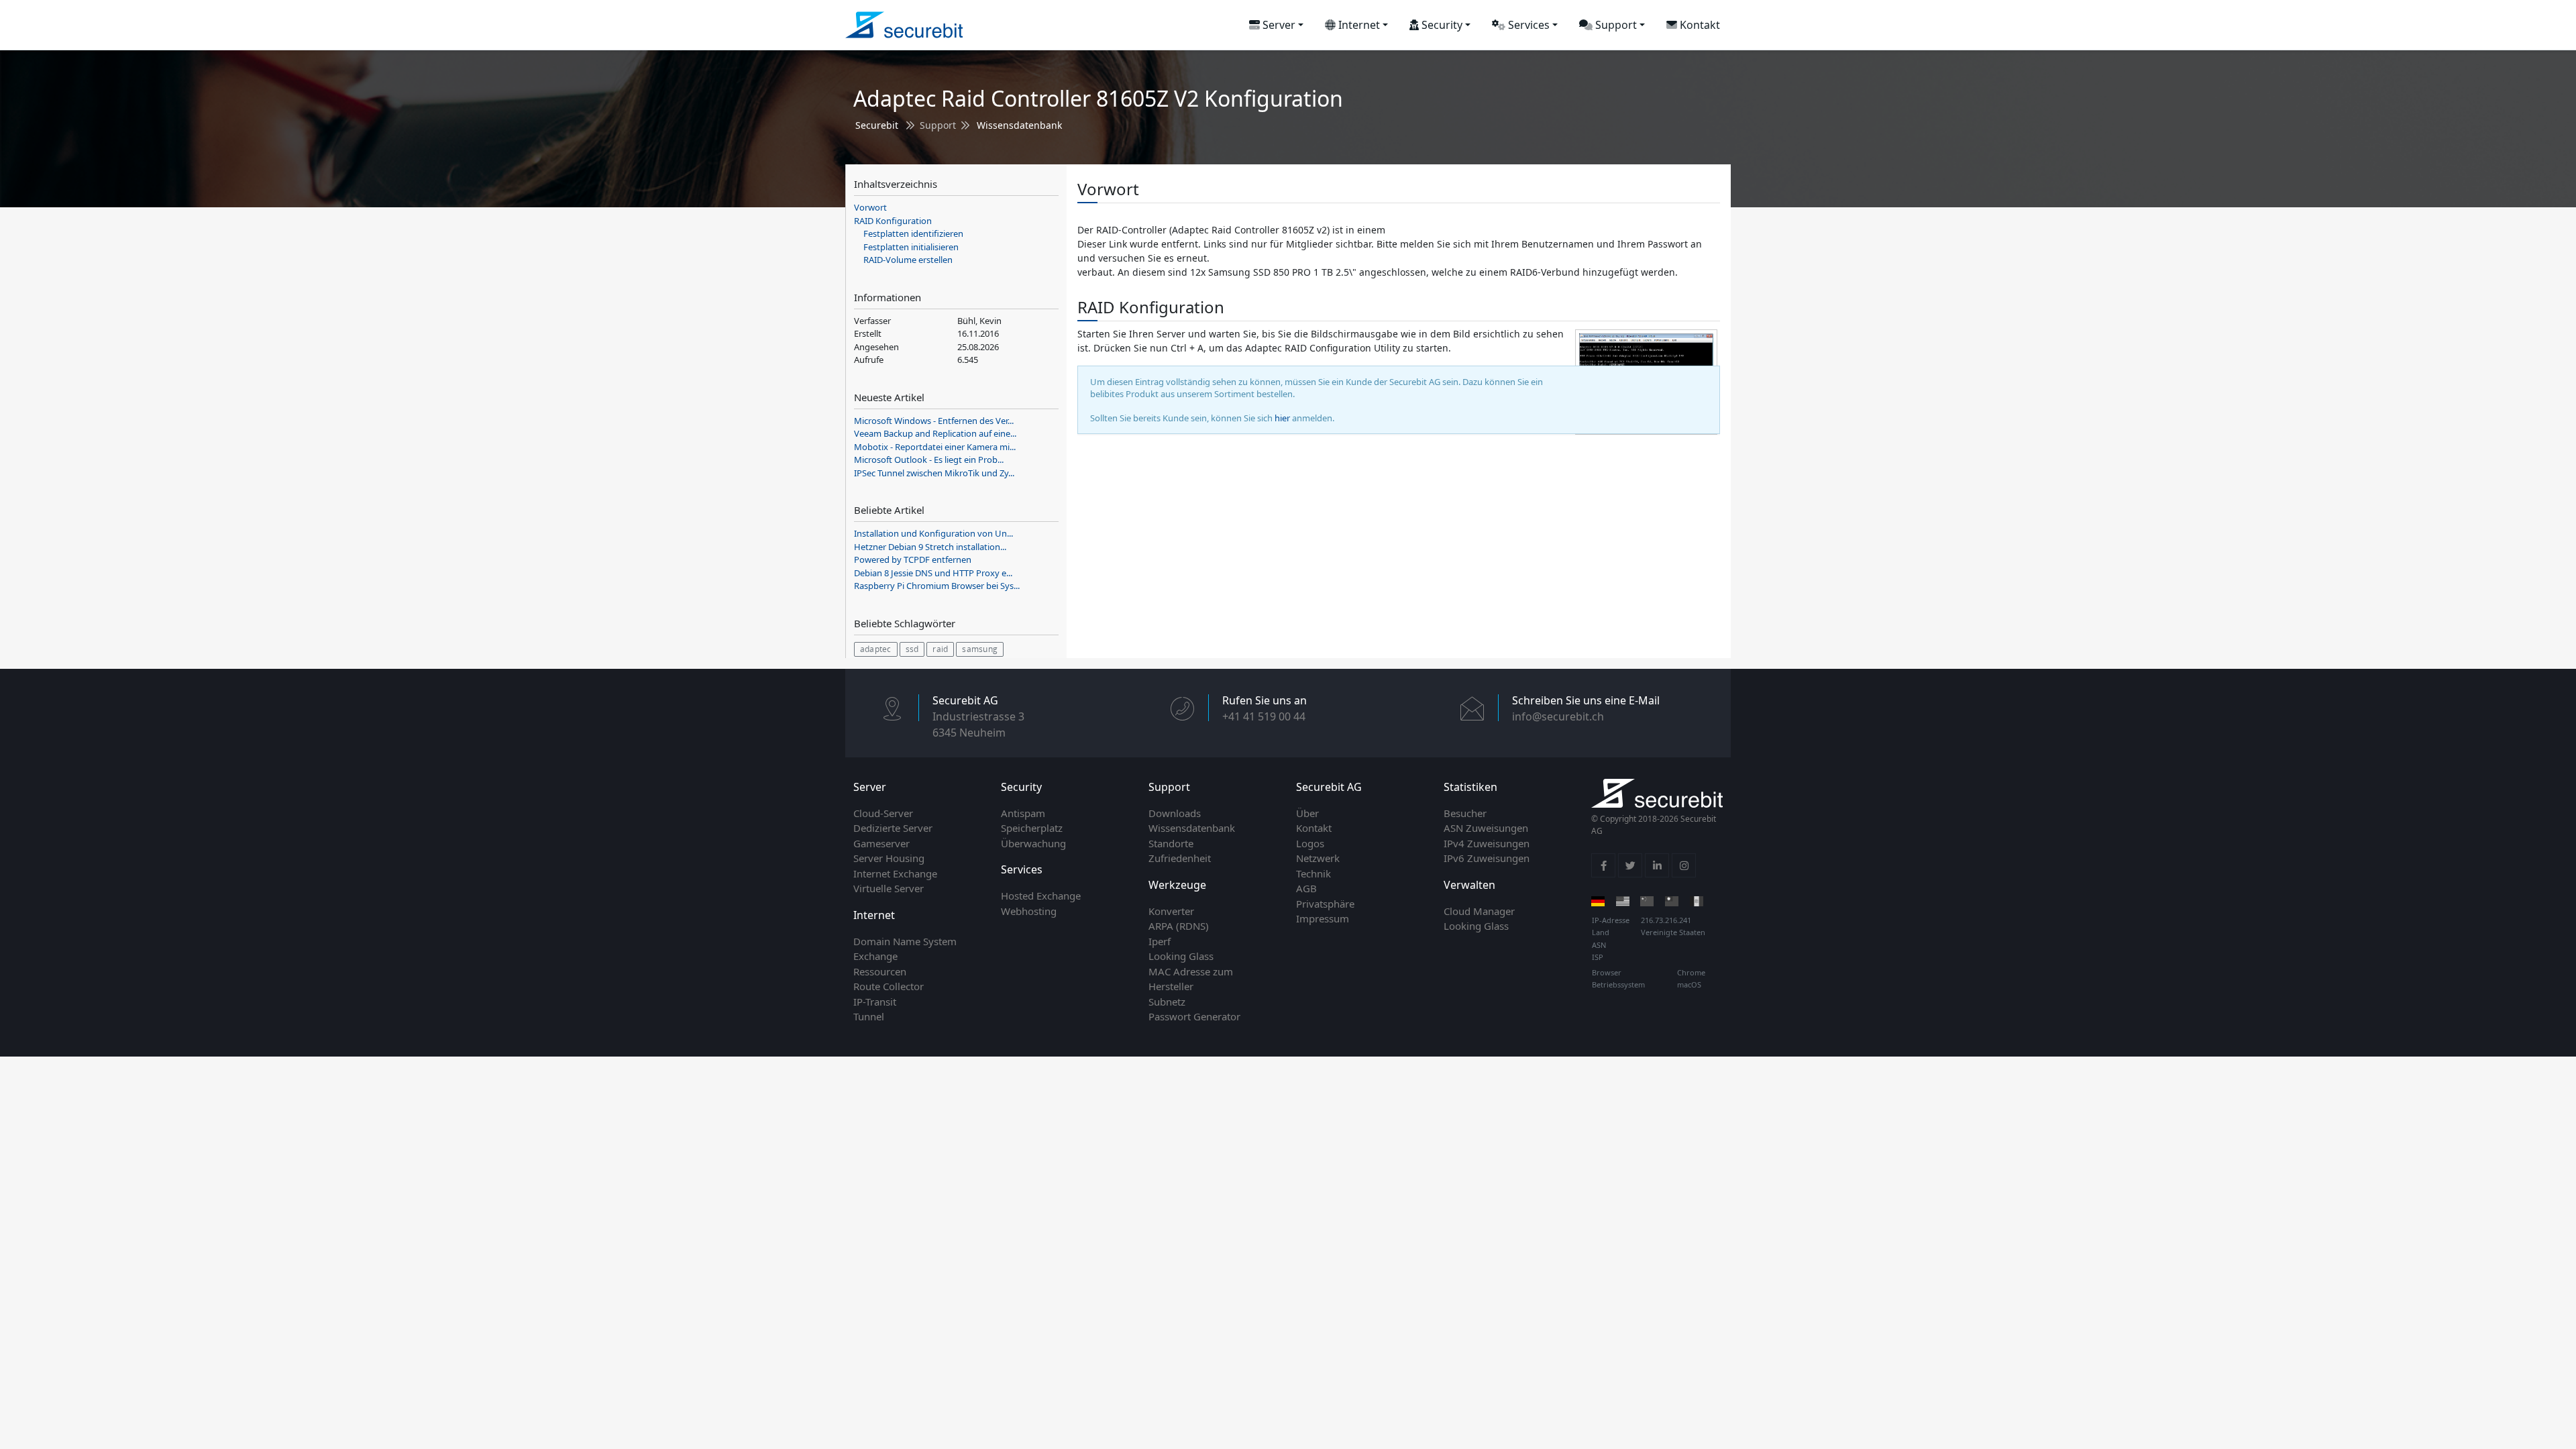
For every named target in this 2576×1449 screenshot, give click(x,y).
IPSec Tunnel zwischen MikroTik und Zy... (934, 473)
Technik (1313, 873)
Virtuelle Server (889, 888)
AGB (1306, 888)
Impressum (1323, 918)
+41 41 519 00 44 (1264, 716)
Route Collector (889, 986)
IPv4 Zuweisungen (1487, 843)
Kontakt (1699, 25)
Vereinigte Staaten (1673, 932)
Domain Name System (905, 941)
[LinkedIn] (1657, 865)
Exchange (875, 956)
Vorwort (870, 207)
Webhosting (1029, 911)
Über (1307, 813)
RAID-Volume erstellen (908, 260)
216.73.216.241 (1666, 920)
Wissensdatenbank (1019, 125)
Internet (1358, 25)
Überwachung (1033, 843)
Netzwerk (1318, 858)
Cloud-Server (883, 813)
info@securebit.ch (1558, 716)
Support (1615, 25)
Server (1278, 25)
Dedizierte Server (893, 828)
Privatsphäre (1325, 904)
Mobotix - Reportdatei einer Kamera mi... (935, 447)
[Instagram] (1684, 865)
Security (1441, 25)
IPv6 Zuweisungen (1487, 858)
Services (1527, 25)
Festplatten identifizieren (913, 233)
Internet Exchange (895, 873)
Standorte (1171, 843)
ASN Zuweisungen (1486, 828)
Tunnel (869, 1016)
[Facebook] (1603, 865)
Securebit (877, 125)
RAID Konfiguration (893, 221)
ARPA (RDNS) (1179, 926)
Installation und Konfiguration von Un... (933, 533)
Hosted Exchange (1041, 896)
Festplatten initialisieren (911, 247)
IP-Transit (875, 1002)
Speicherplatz (1032, 828)
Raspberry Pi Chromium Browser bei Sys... (937, 586)
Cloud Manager (1479, 911)
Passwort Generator (1194, 1016)
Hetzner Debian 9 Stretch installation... (930, 547)
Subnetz (1167, 1002)
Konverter (1171, 911)
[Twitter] (1630, 865)
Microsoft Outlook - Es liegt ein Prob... (929, 460)
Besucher (1465, 813)
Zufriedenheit (1180, 858)
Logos (1310, 843)
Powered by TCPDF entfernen (913, 559)
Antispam (1023, 813)
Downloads (1175, 813)
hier (1282, 418)
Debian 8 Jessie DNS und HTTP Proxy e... (933, 573)
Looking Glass (1181, 956)
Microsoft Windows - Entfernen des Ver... (934, 421)
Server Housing (889, 858)
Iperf (1160, 941)
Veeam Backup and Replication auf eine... (935, 433)
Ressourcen (880, 971)
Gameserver (881, 843)
